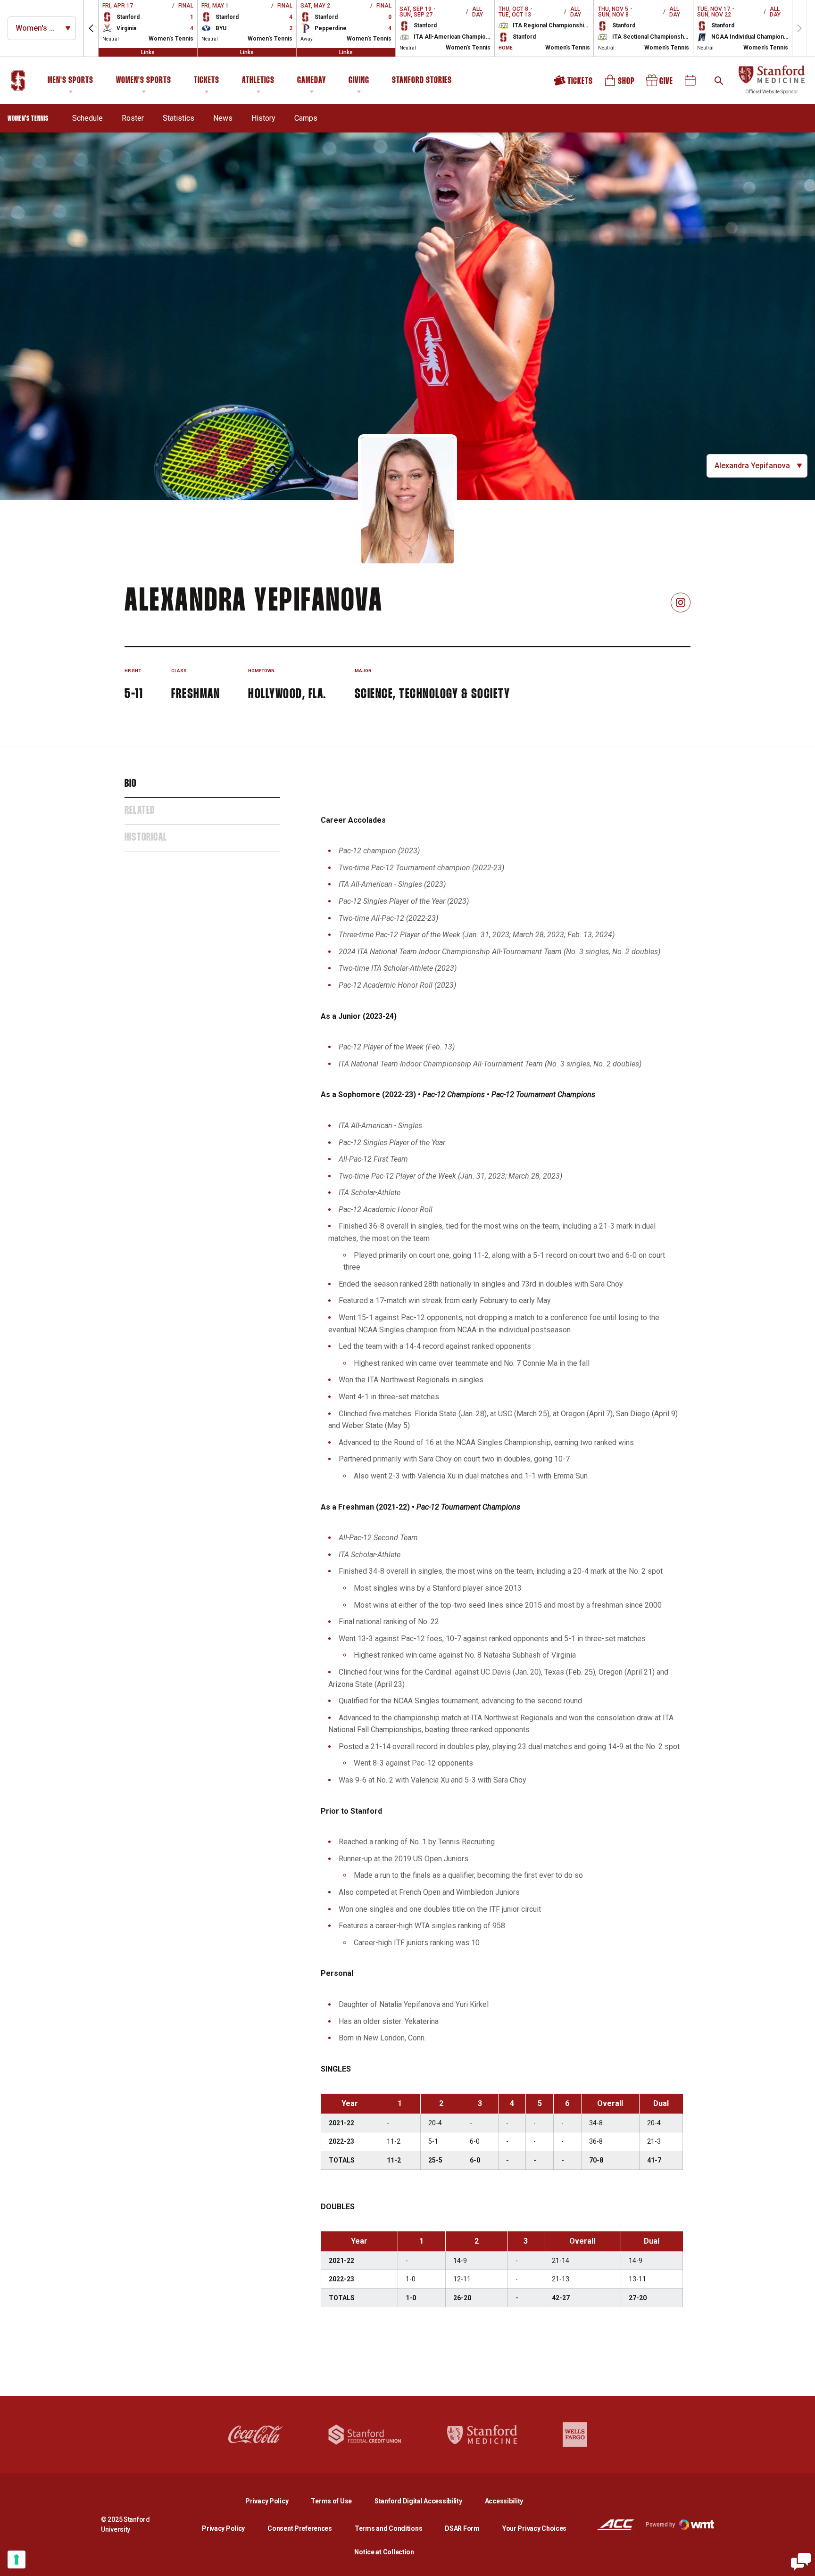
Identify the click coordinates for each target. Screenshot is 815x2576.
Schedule (87, 118)
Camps (306, 118)
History (263, 118)
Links (148, 52)
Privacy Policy (274, 2501)
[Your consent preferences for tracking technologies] (17, 2559)
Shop (620, 84)
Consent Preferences (300, 2528)
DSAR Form (462, 2528)
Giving (359, 81)
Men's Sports (71, 81)
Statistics (179, 118)
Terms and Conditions (388, 2528)
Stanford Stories (422, 82)
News (223, 118)
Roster (133, 118)
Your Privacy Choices (534, 2528)
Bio (131, 784)
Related (140, 811)
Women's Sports (144, 81)
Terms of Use (331, 2501)
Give (660, 84)
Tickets (207, 81)
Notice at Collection (384, 2552)
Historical (146, 838)
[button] (91, 28)
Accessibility (504, 2501)
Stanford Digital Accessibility (426, 2501)
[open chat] (801, 2562)
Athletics (258, 81)
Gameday (312, 81)
